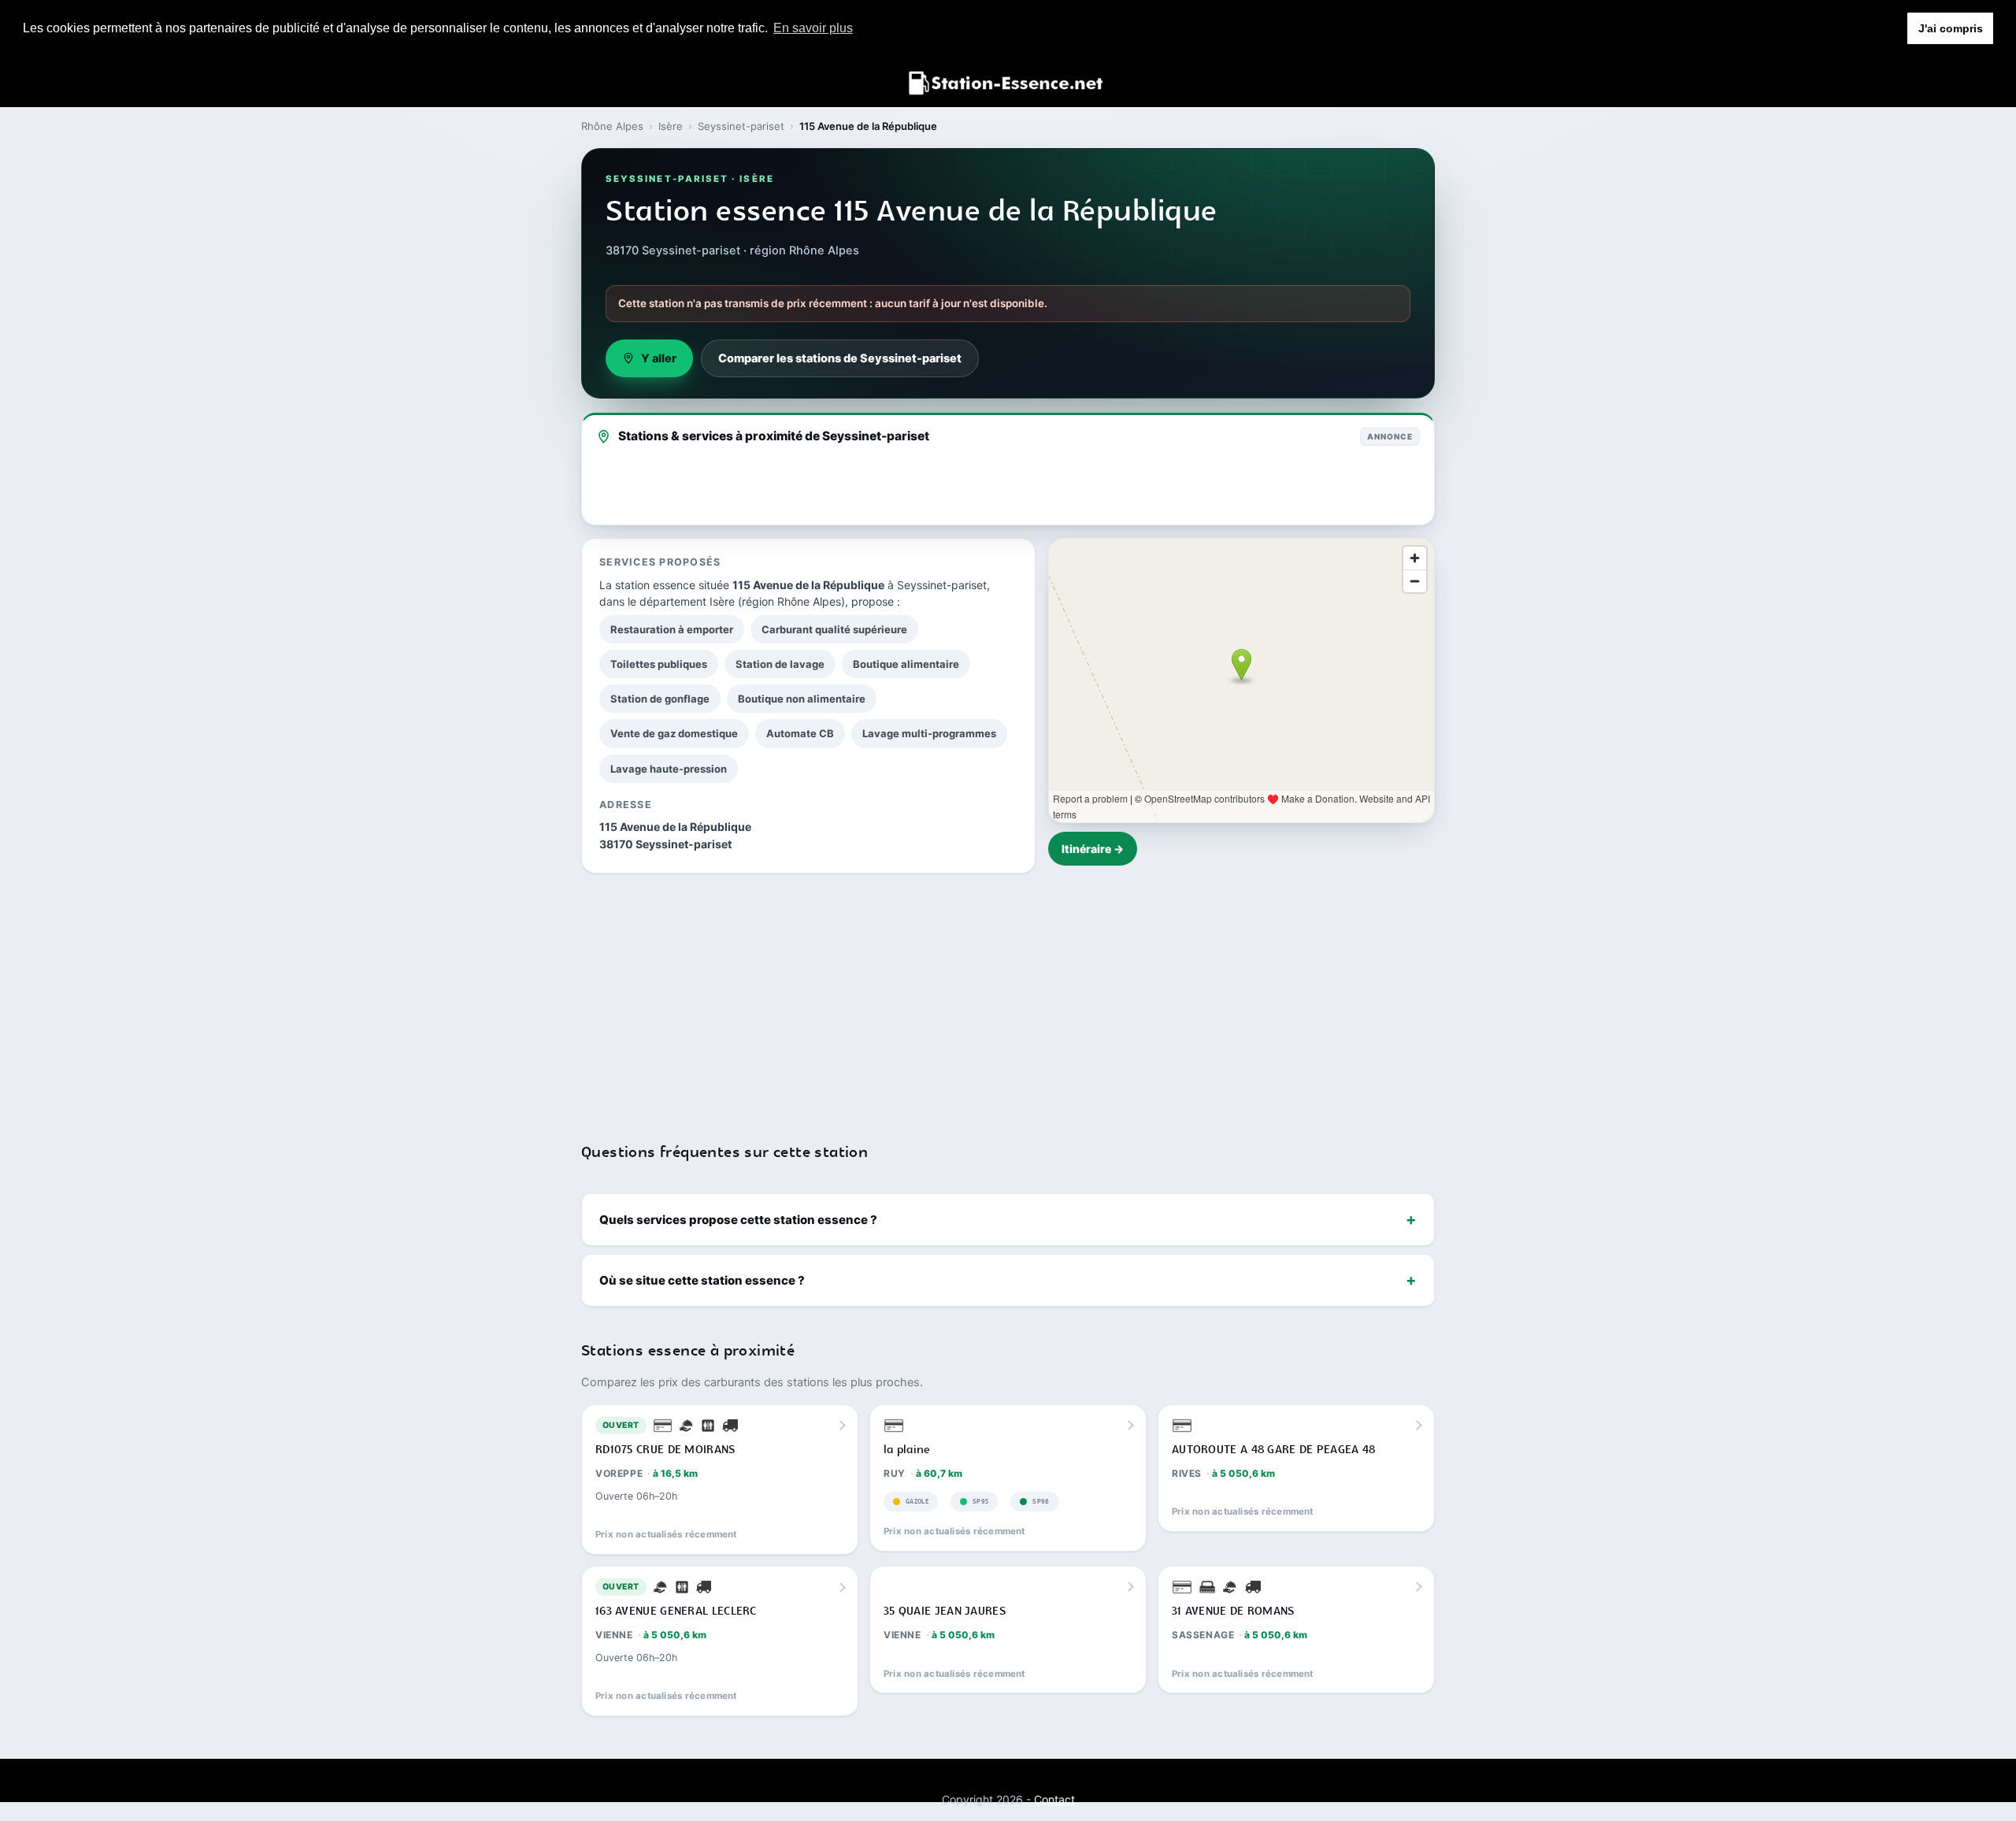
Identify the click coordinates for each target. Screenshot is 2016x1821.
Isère (671, 126)
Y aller (659, 358)
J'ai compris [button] (1951, 28)
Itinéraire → (1093, 849)
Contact (1054, 1799)
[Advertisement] (1008, 998)
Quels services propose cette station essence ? (738, 1220)
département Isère (687, 601)
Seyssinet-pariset (741, 126)
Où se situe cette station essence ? (702, 1280)
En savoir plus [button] (813, 28)
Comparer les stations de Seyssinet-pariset (840, 358)
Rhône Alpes (612, 126)
